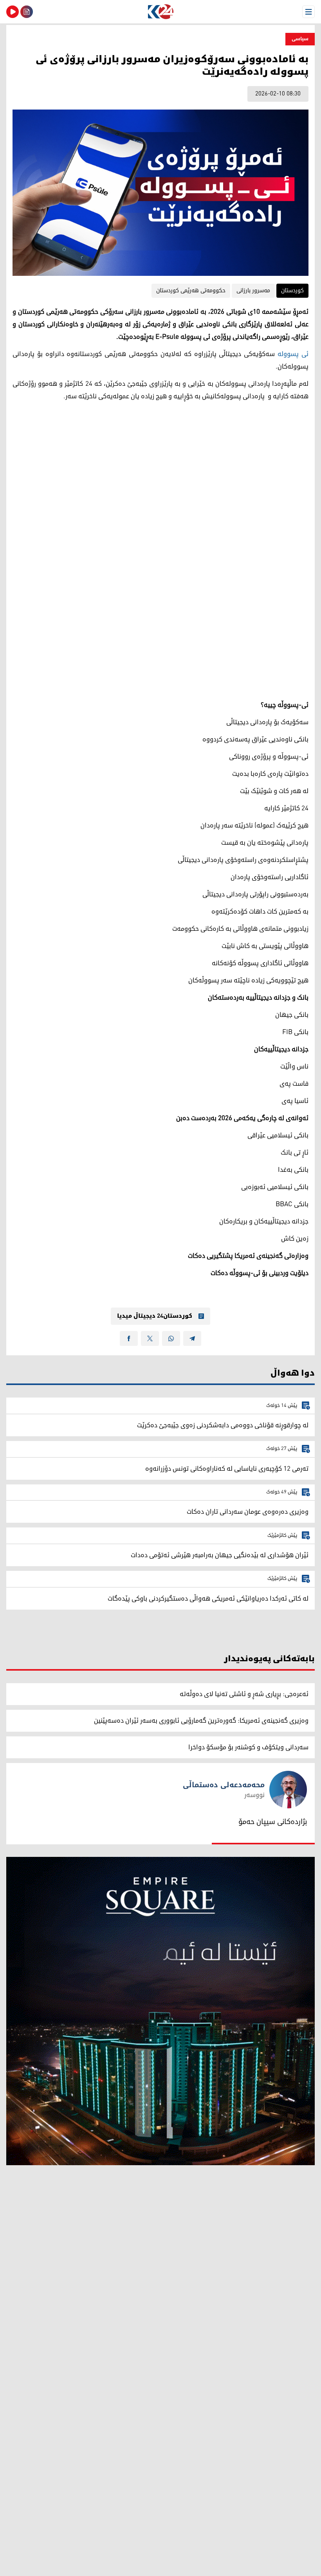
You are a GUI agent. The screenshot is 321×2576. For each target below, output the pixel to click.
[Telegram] (192, 1338)
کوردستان (292, 291)
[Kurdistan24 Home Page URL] (160, 12)
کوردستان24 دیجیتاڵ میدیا (155, 1316)
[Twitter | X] (150, 1338)
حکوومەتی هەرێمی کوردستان (191, 291)
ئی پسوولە (293, 354)
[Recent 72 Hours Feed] (27, 12)
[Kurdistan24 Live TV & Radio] (13, 12)
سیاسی (300, 39)
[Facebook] (129, 1338)
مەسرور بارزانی (253, 291)
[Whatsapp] (171, 1338)
